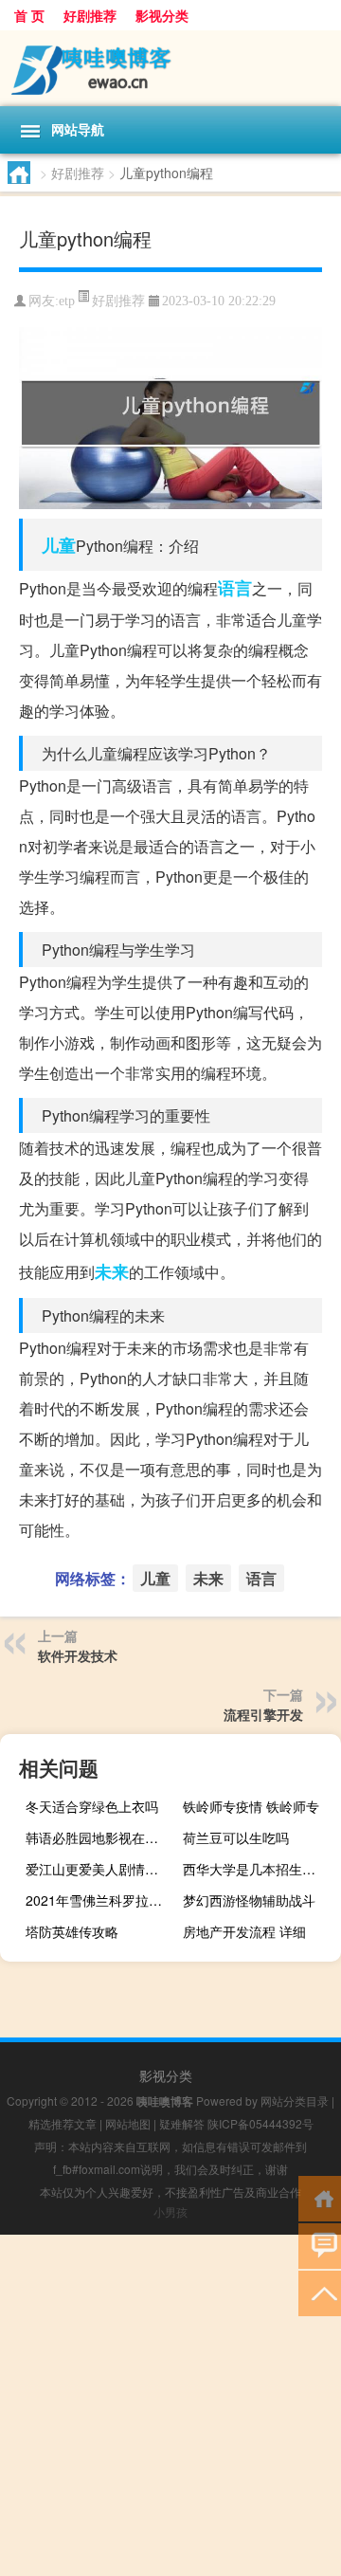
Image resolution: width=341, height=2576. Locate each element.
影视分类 (162, 15)
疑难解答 (182, 2123)
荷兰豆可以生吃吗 (236, 1837)
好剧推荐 (90, 15)
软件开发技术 (78, 1655)
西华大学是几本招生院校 (256, 1869)
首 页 (29, 15)
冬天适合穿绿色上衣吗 (92, 1806)
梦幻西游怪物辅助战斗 (249, 1900)
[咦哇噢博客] (170, 68)
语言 (235, 588)
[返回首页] (320, 2197)
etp (67, 301)
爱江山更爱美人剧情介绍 (99, 1869)
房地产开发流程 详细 (244, 1931)
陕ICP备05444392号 (260, 2123)
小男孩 (170, 2211)
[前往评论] (320, 2245)
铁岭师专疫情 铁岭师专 (251, 1806)
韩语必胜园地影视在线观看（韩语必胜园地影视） (102, 1837)
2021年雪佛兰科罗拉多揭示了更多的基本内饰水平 (102, 1900)
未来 (112, 1271)
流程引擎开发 (263, 1714)
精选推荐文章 (63, 2123)
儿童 (59, 545)
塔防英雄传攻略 (72, 1931)
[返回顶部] (320, 2292)
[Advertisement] (170, 2405)
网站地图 (128, 2123)
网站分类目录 (295, 2101)
